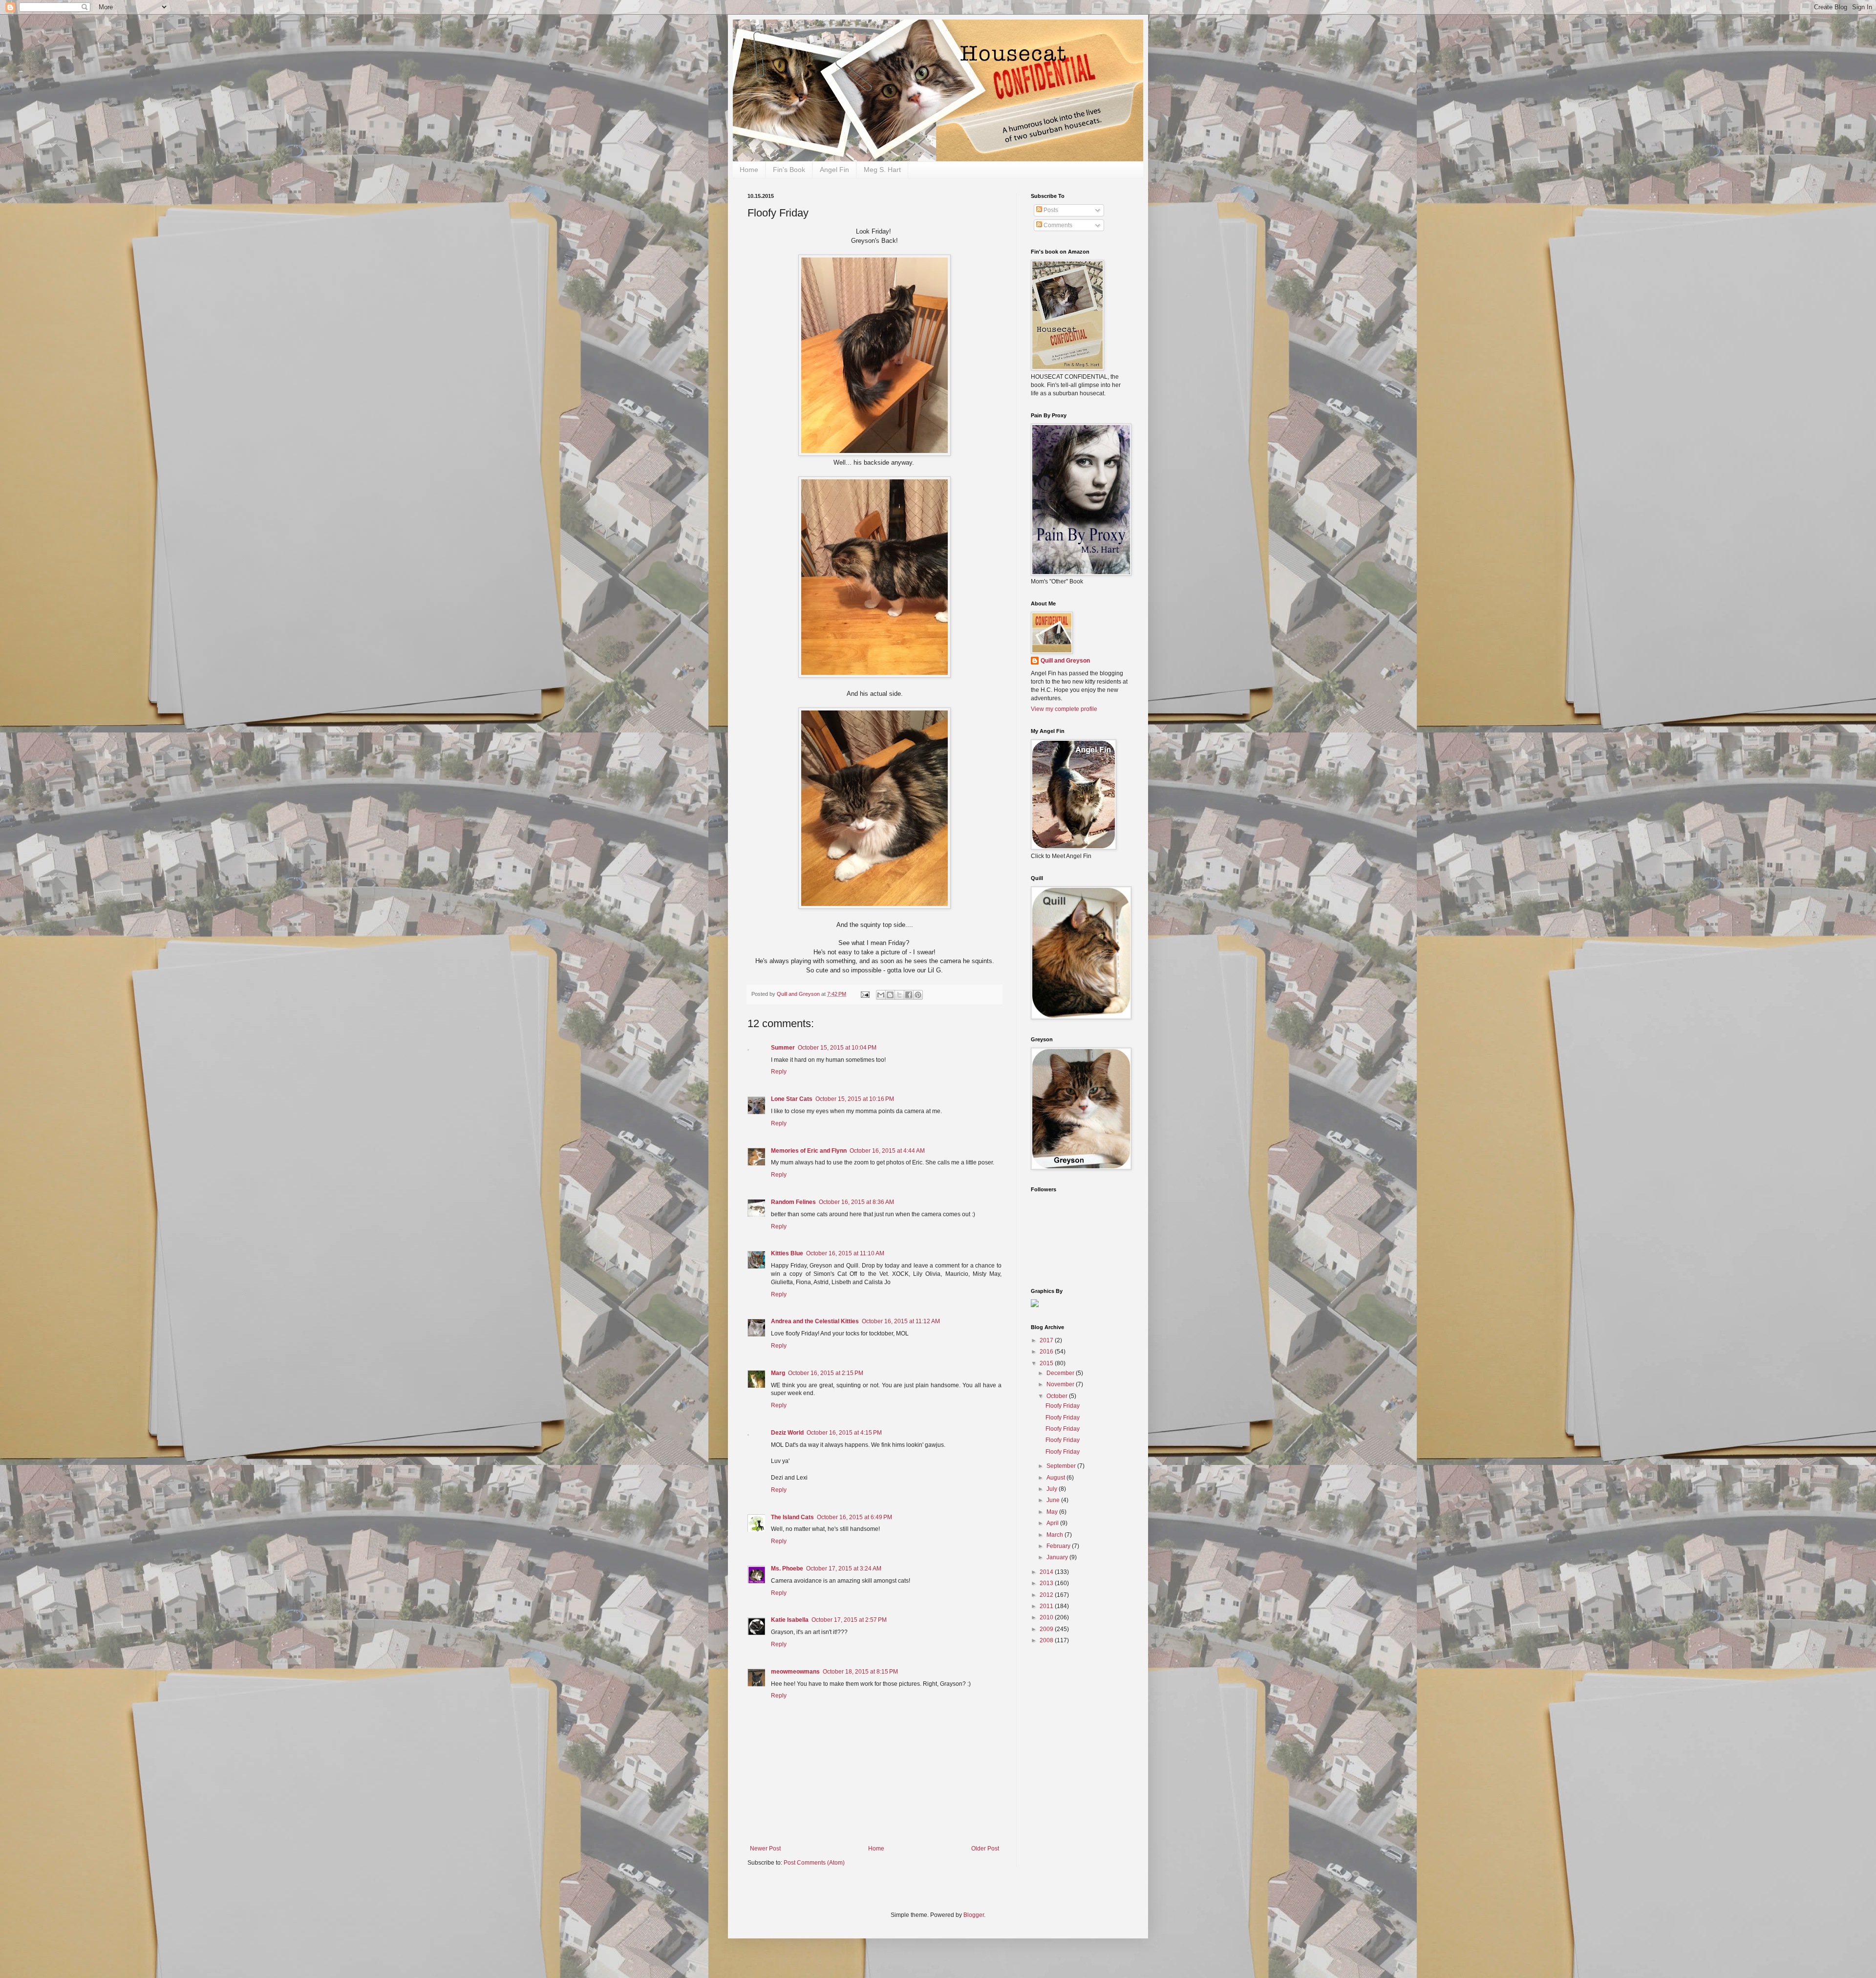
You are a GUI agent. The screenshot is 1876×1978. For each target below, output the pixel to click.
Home (749, 170)
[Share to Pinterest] (918, 995)
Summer (783, 1048)
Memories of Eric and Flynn (809, 1151)
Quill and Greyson (1065, 661)
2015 (1047, 1363)
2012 (1047, 1595)
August (1056, 1478)
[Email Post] (865, 994)
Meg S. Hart (882, 170)
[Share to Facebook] (909, 995)
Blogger (974, 1915)
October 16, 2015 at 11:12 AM (901, 1321)
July (1053, 1489)
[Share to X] (899, 995)
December (1061, 1373)
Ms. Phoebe (787, 1569)
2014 (1047, 1572)
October (1058, 1396)
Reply (779, 1072)
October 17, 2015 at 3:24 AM (844, 1569)
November (1061, 1384)
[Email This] (881, 995)
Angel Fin (834, 170)
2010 (1047, 1617)
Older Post (985, 1849)
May (1053, 1512)
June (1054, 1500)
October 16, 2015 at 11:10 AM (845, 1253)
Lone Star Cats (792, 1099)
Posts (1050, 210)
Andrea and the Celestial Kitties (815, 1321)
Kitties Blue (787, 1253)
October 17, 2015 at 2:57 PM (849, 1620)
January (1058, 1557)
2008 (1047, 1640)
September (1062, 1466)
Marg (778, 1373)
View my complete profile (1064, 709)
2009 (1047, 1629)
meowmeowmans (795, 1672)
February (1059, 1546)
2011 (1047, 1606)
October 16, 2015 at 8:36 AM (856, 1202)
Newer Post (765, 1849)
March (1055, 1535)
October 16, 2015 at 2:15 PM (826, 1373)
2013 (1047, 1583)
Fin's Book (789, 170)
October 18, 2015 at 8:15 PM (860, 1672)
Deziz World (787, 1433)
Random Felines (793, 1202)
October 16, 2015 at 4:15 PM (844, 1433)
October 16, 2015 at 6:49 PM (854, 1517)
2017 (1047, 1340)
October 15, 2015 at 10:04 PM (837, 1048)
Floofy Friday (1063, 1406)
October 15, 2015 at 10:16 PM (855, 1099)
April (1053, 1523)
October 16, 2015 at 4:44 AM (887, 1151)
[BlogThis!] (890, 995)
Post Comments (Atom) (814, 1863)
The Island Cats (792, 1517)
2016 (1047, 1352)
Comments (1057, 225)
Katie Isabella (790, 1620)
